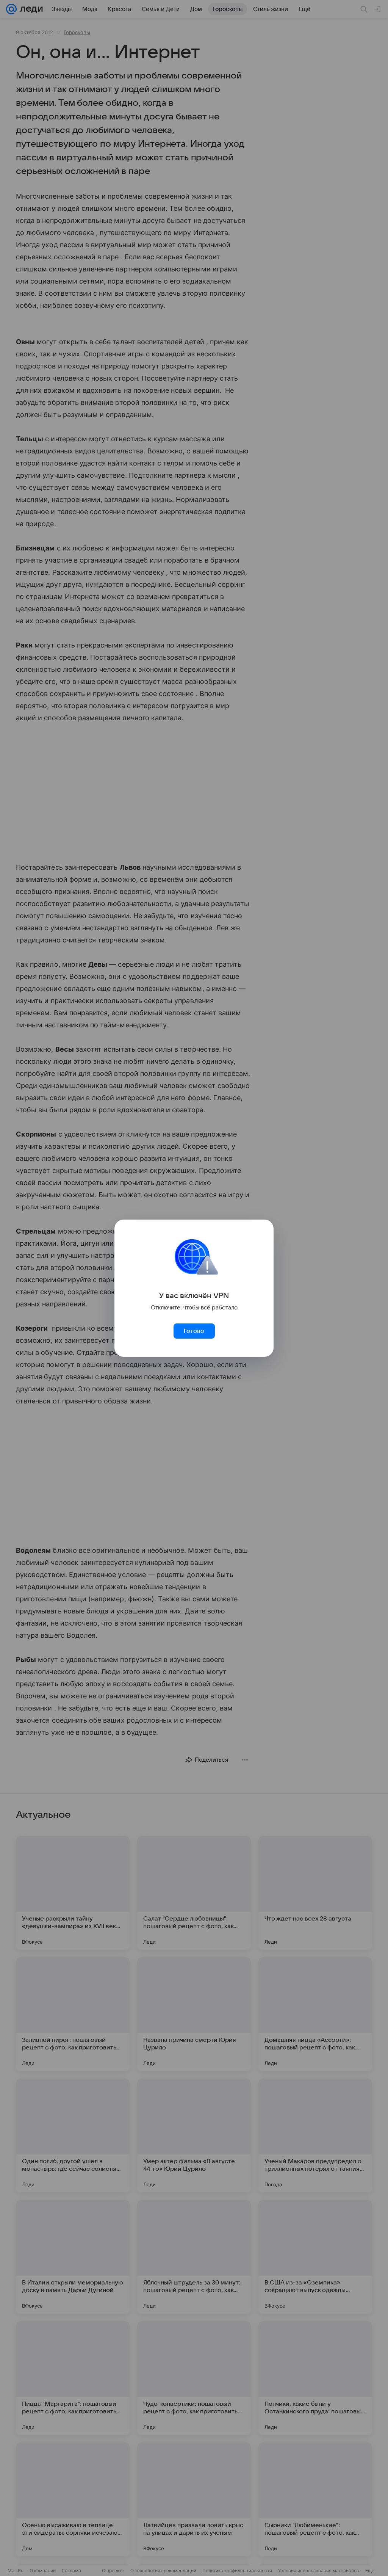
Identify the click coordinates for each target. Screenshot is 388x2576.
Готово (194, 1331)
